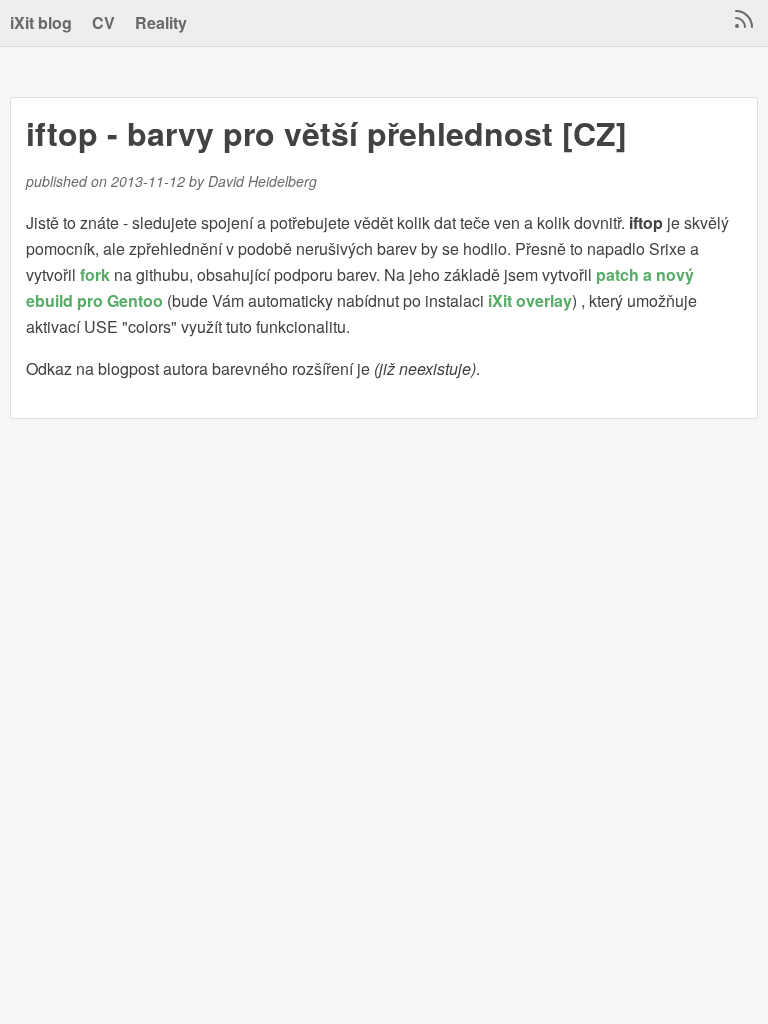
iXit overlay (530, 300)
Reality (161, 22)
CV (103, 22)
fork (95, 274)
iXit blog (41, 22)
